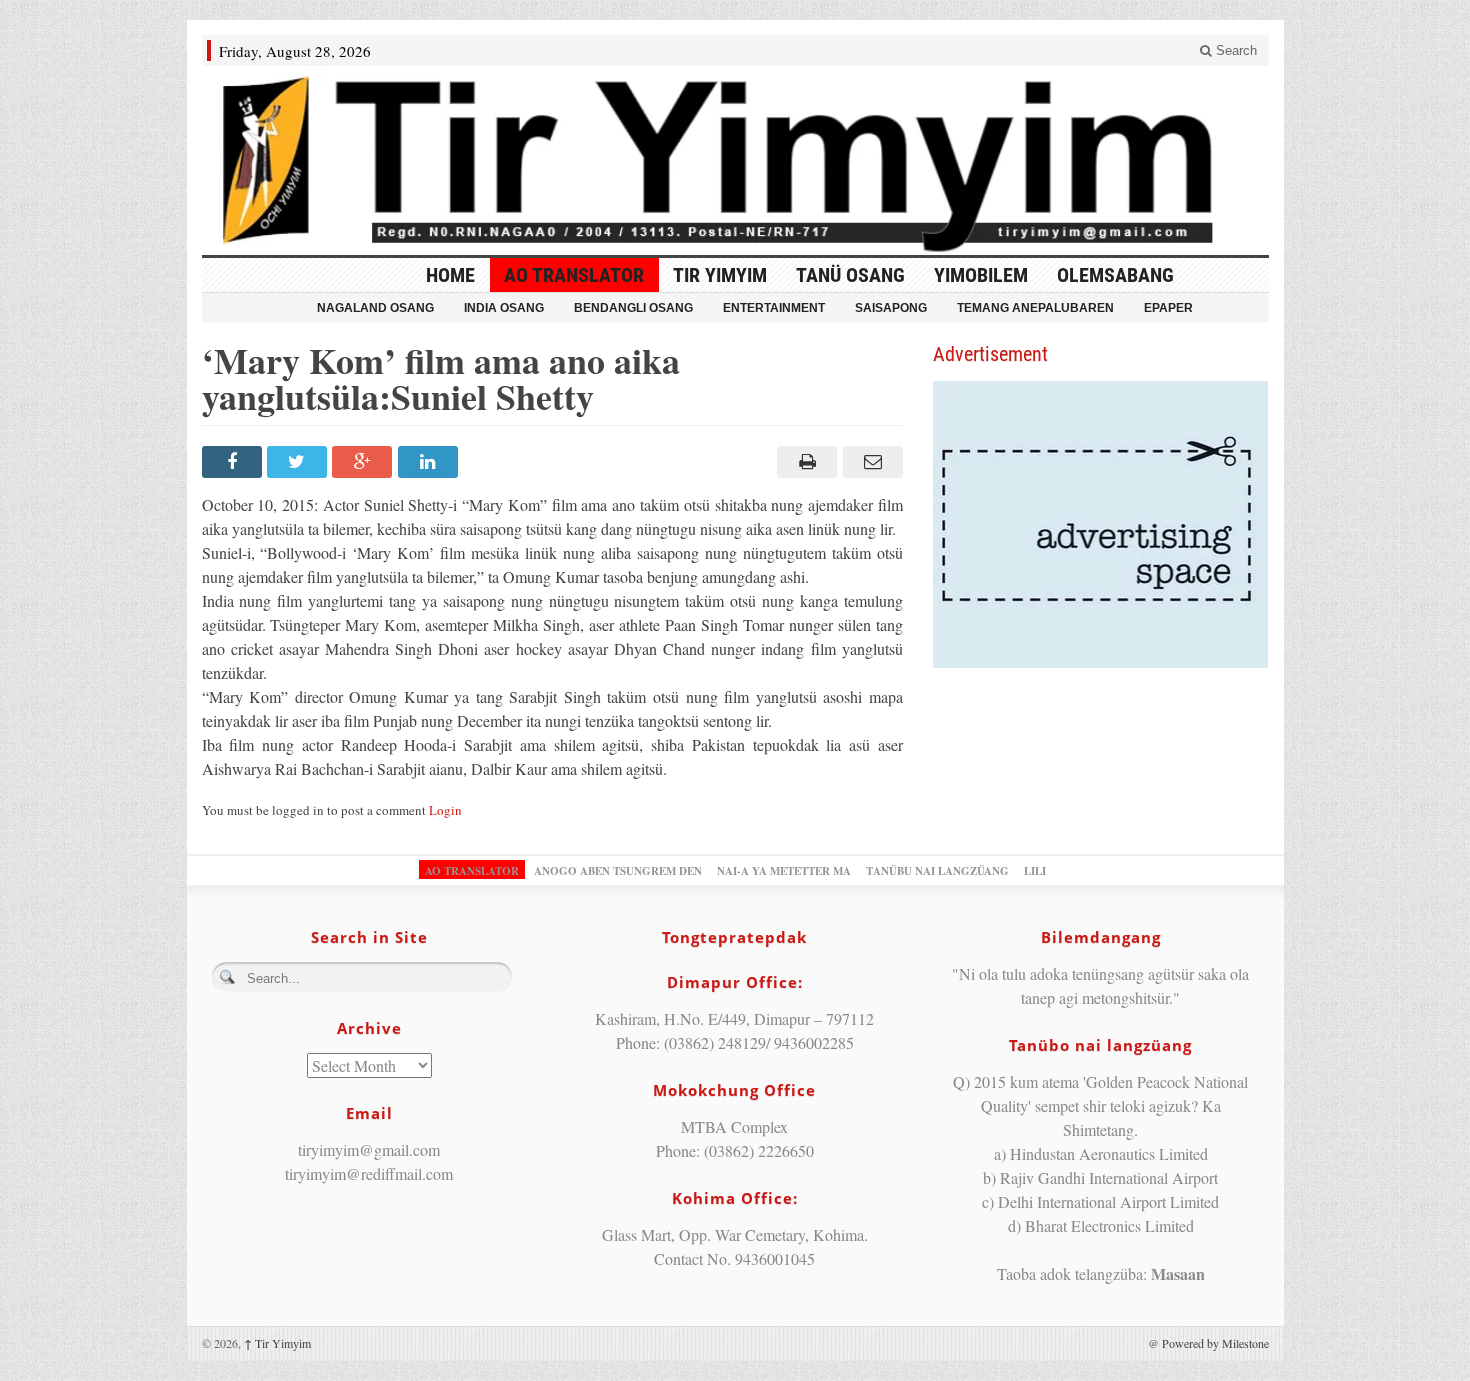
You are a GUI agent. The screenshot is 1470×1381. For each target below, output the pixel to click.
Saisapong (891, 308)
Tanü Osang (850, 275)
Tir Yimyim (720, 275)
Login (445, 810)
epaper (1168, 308)
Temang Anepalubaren (1035, 308)
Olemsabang (1115, 275)
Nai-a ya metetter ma (784, 871)
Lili (1035, 871)
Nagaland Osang (375, 308)
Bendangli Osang (633, 308)
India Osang (504, 308)
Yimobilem (981, 275)
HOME (450, 275)
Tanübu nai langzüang (937, 871)
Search (1234, 50)
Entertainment (774, 308)
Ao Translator (574, 275)
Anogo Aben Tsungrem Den (618, 871)
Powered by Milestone (1215, 1343)
